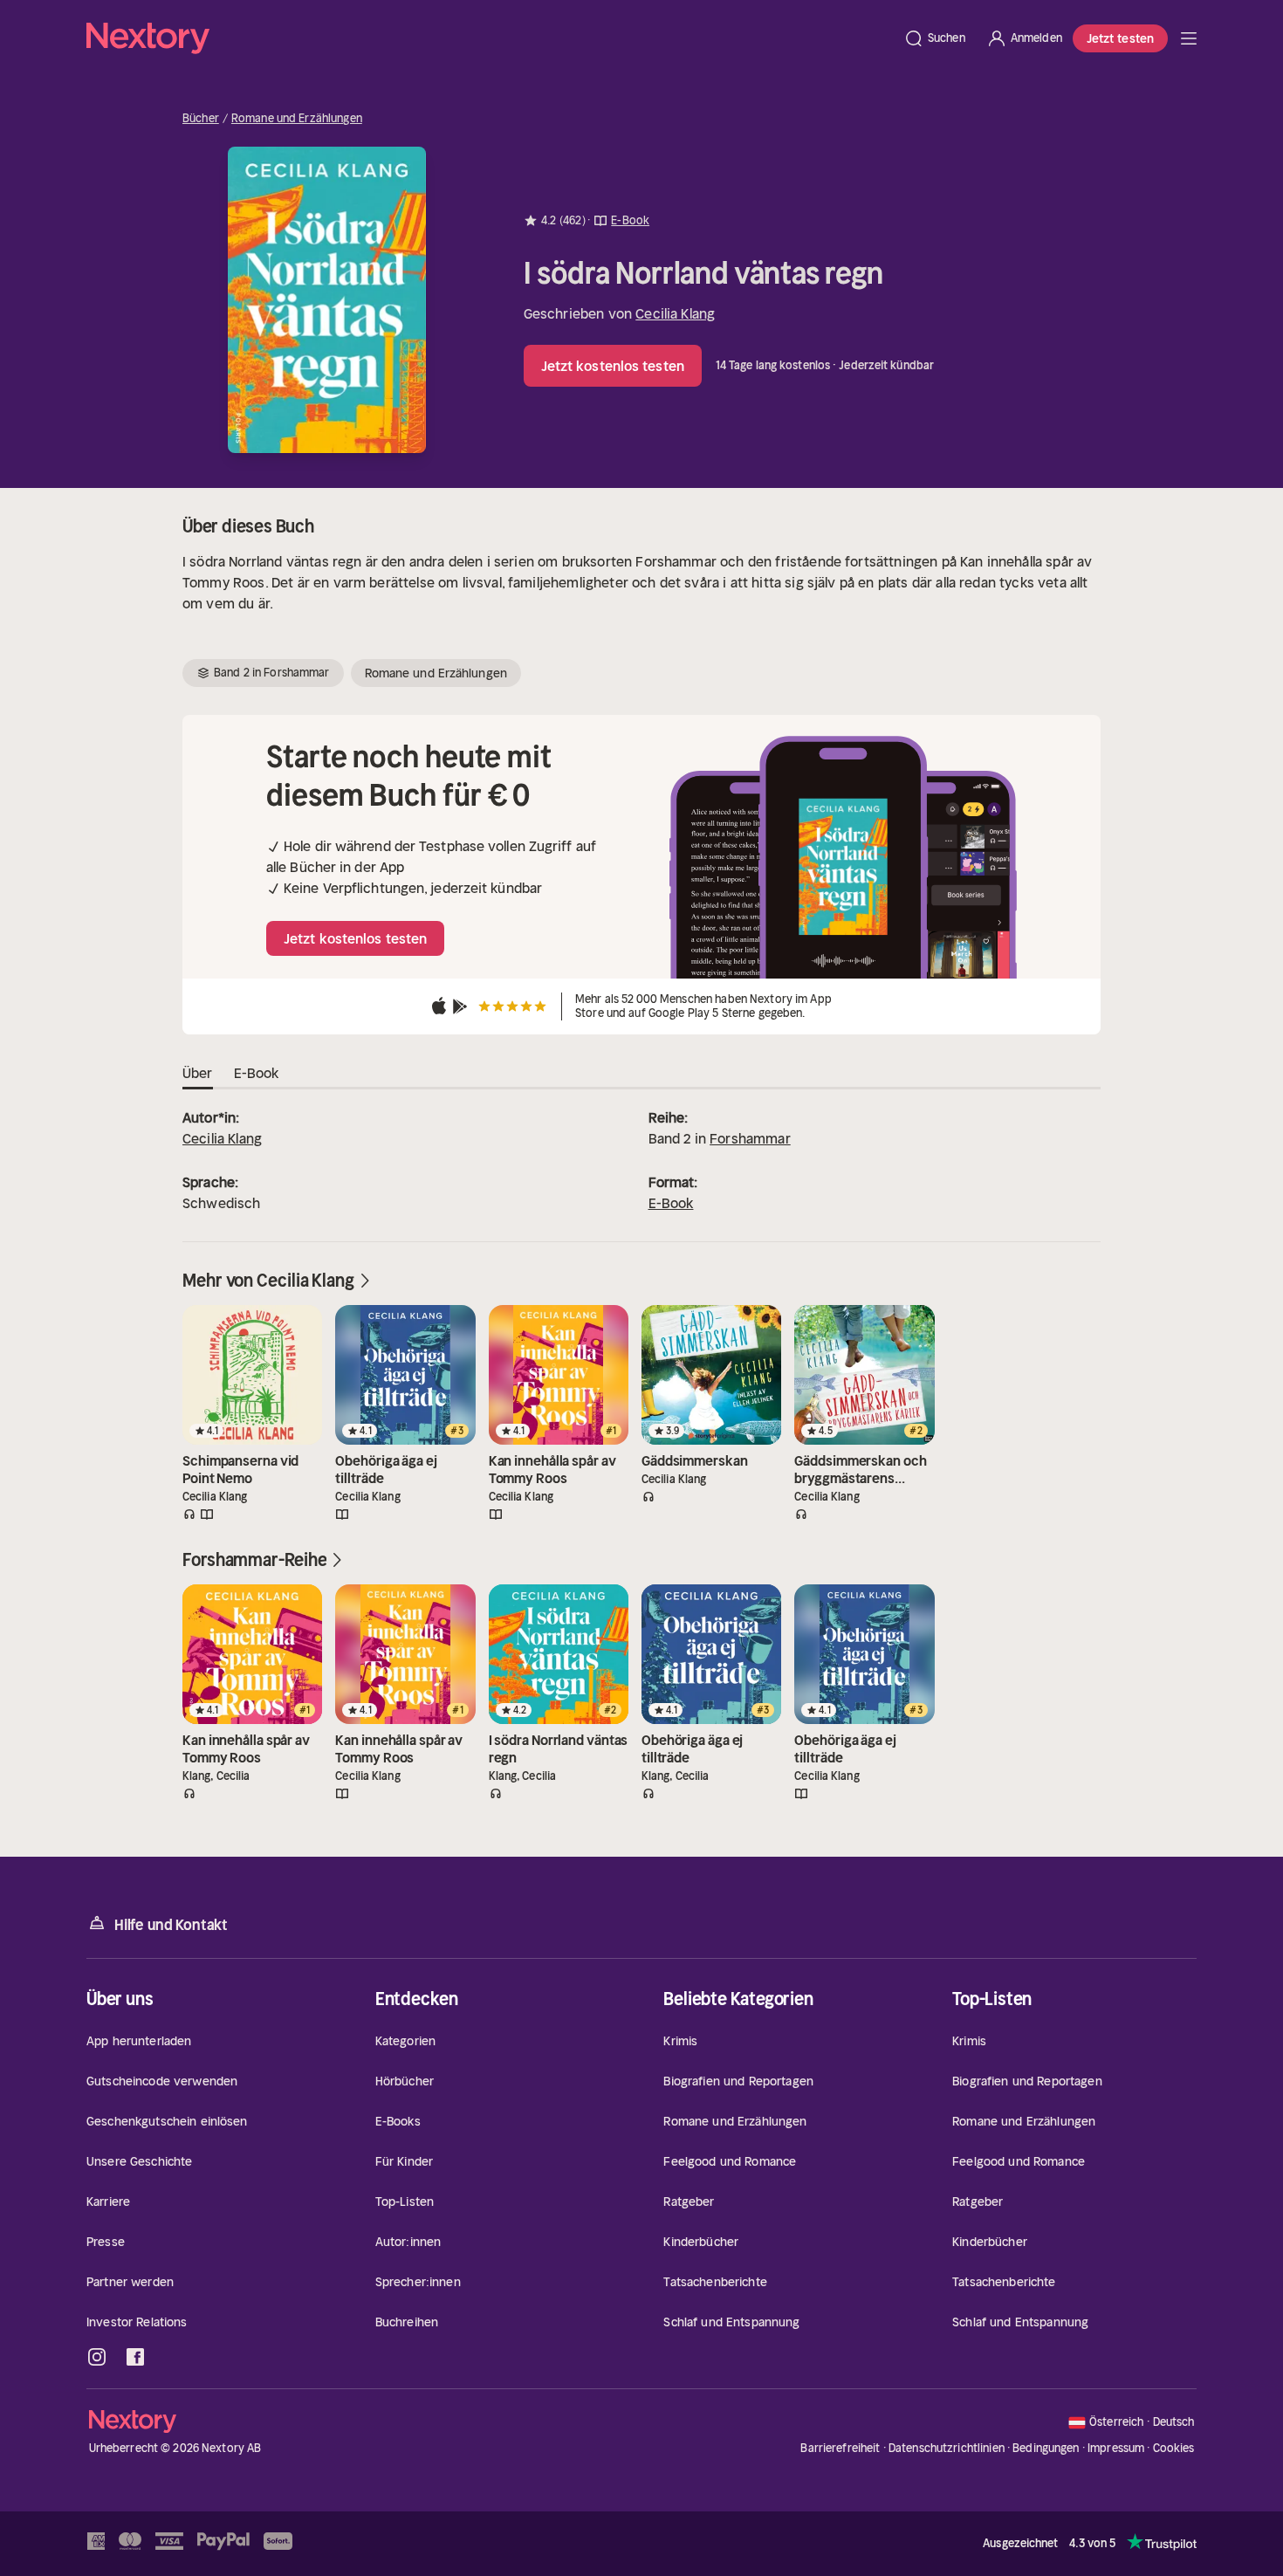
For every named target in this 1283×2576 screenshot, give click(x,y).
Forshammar (750, 1138)
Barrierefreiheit (840, 2448)
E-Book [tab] (257, 1073)
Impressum (1116, 2448)
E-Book (671, 1203)
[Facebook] (135, 2357)
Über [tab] (198, 1073)
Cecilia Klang (675, 313)
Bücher (201, 119)
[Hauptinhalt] (1189, 38)
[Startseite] (490, 38)
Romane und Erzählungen (297, 119)
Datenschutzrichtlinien (947, 2448)
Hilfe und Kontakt (171, 1925)
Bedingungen (1046, 2448)
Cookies (1174, 2449)
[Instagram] (97, 2357)
